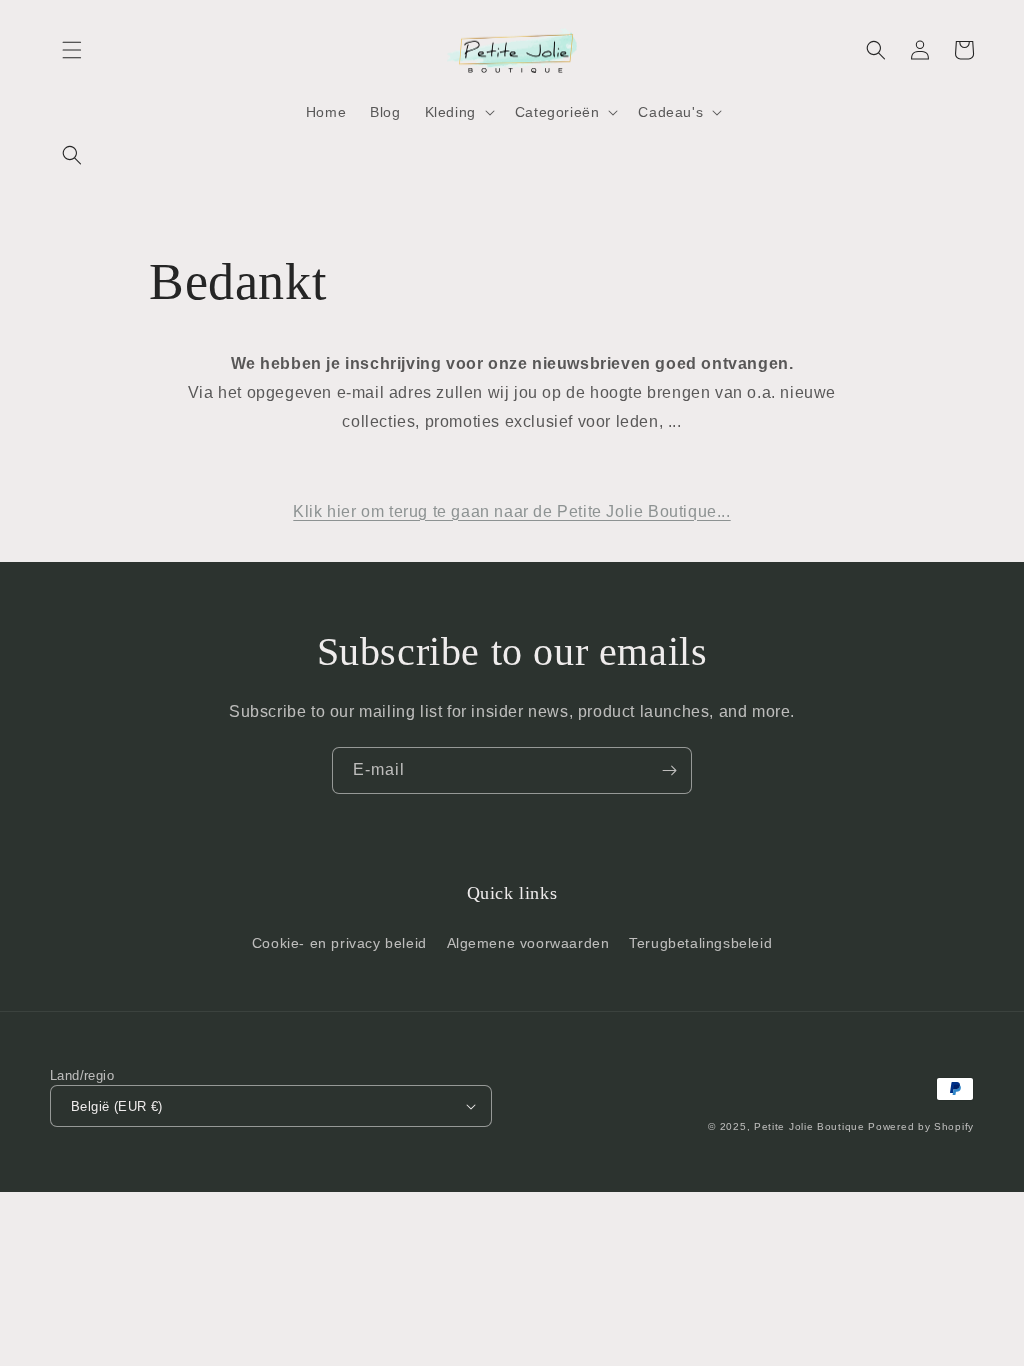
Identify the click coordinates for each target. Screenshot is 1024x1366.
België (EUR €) (117, 1106)
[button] (72, 50)
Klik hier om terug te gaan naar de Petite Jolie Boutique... (511, 511)
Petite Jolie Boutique (809, 1126)
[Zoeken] (72, 155)
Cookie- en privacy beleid (339, 943)
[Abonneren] (669, 770)
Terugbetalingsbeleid (700, 943)
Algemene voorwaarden (528, 943)
